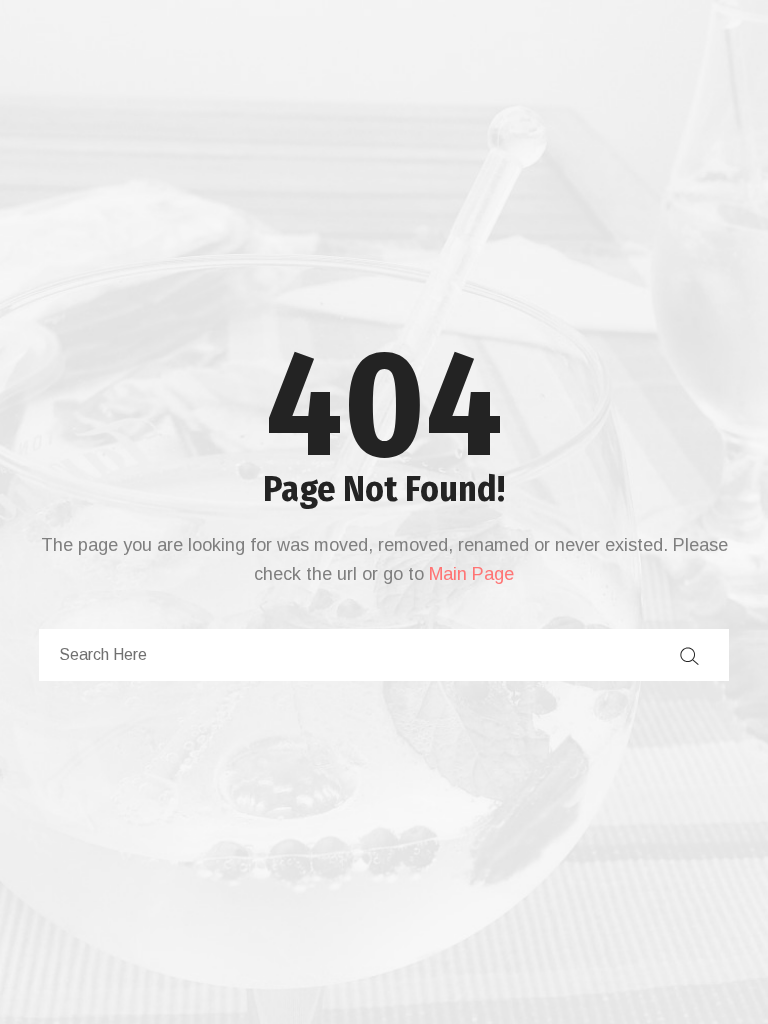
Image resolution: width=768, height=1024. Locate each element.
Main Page (471, 574)
